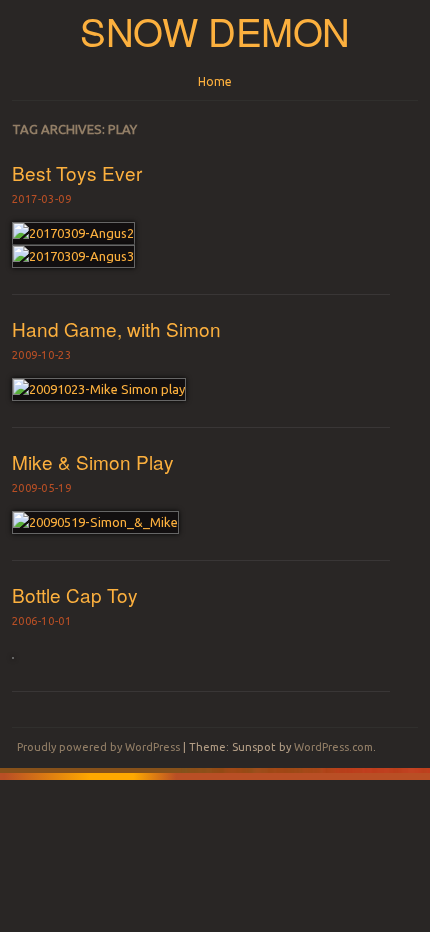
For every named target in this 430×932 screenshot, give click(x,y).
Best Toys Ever (77, 172)
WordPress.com (333, 747)
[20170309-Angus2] (73, 233)
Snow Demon (215, 30)
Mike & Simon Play (93, 461)
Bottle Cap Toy (75, 594)
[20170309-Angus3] (73, 256)
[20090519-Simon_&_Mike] (95, 522)
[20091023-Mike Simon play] (99, 389)
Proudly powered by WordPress (98, 747)
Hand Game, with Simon (116, 328)
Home (215, 81)
